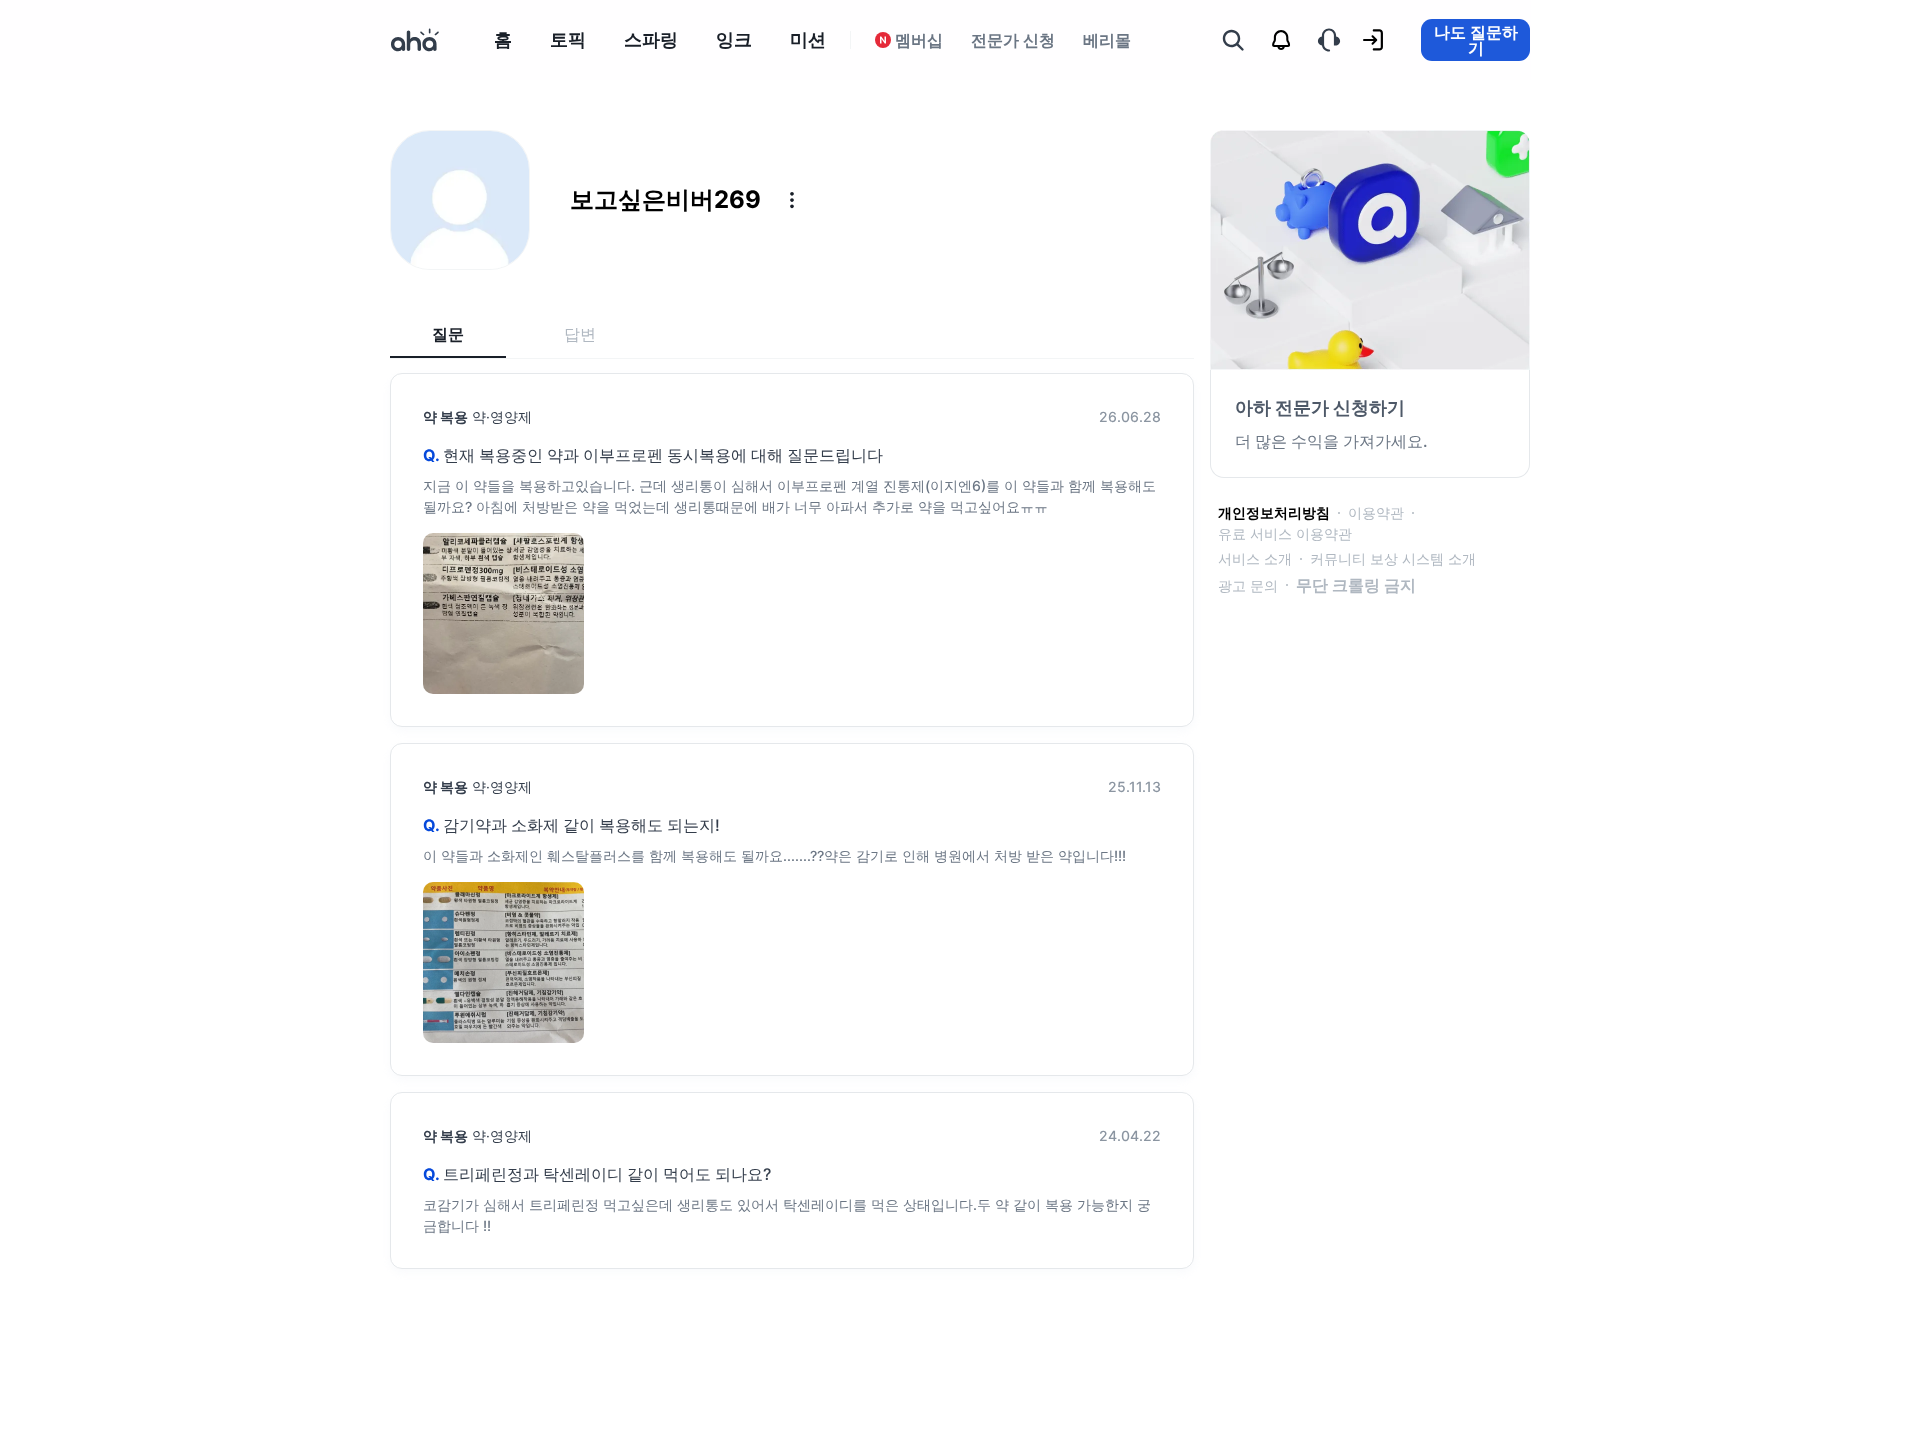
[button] (792, 200)
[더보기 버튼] (792, 200)
